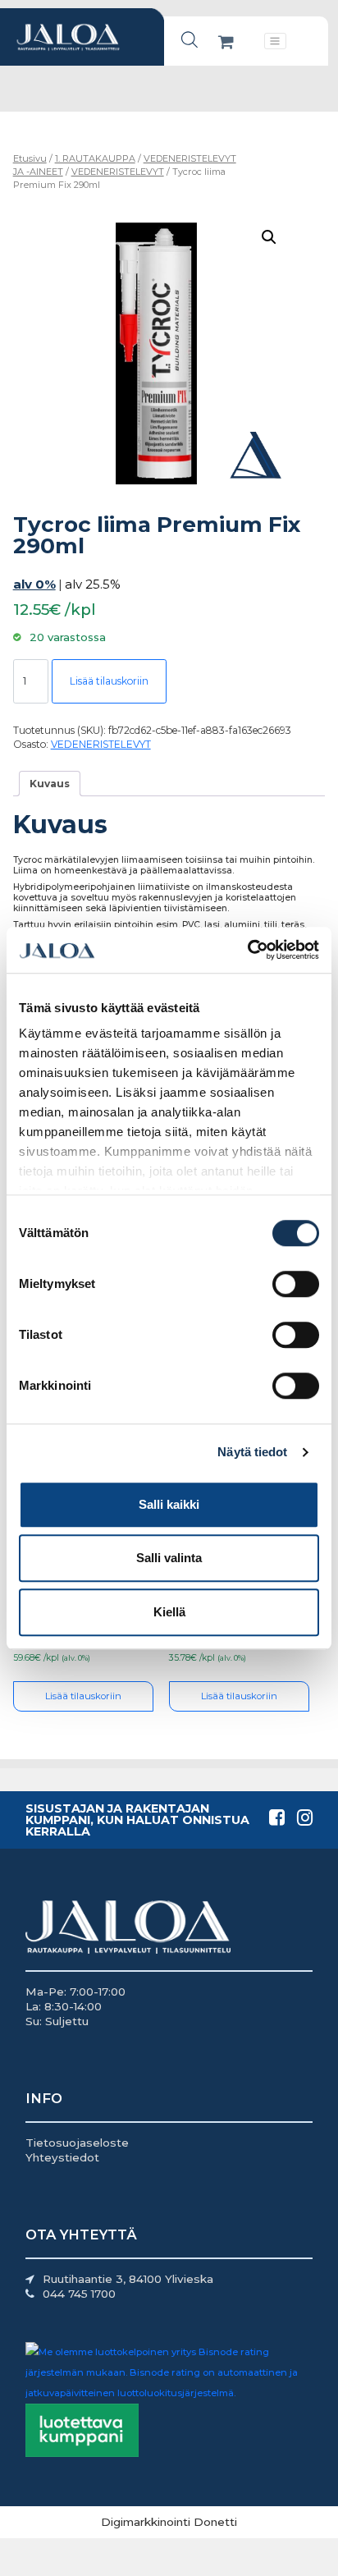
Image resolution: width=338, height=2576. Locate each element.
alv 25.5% (93, 584)
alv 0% (34, 584)
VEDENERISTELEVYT (118, 172)
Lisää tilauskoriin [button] (83, 1696)
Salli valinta (169, 1558)
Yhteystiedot (62, 2157)
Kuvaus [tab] (50, 784)
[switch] (296, 1284)
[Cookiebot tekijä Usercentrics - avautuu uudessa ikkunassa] (247, 950)
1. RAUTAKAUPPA (95, 158)
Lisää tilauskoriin (109, 681)
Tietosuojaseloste (77, 2143)
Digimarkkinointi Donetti (169, 2522)
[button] (269, 237)
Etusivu (30, 158)
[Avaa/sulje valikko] (275, 41)
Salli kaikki (169, 1504)
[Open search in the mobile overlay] (190, 40)
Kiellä (169, 1612)
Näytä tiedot (252, 1452)
